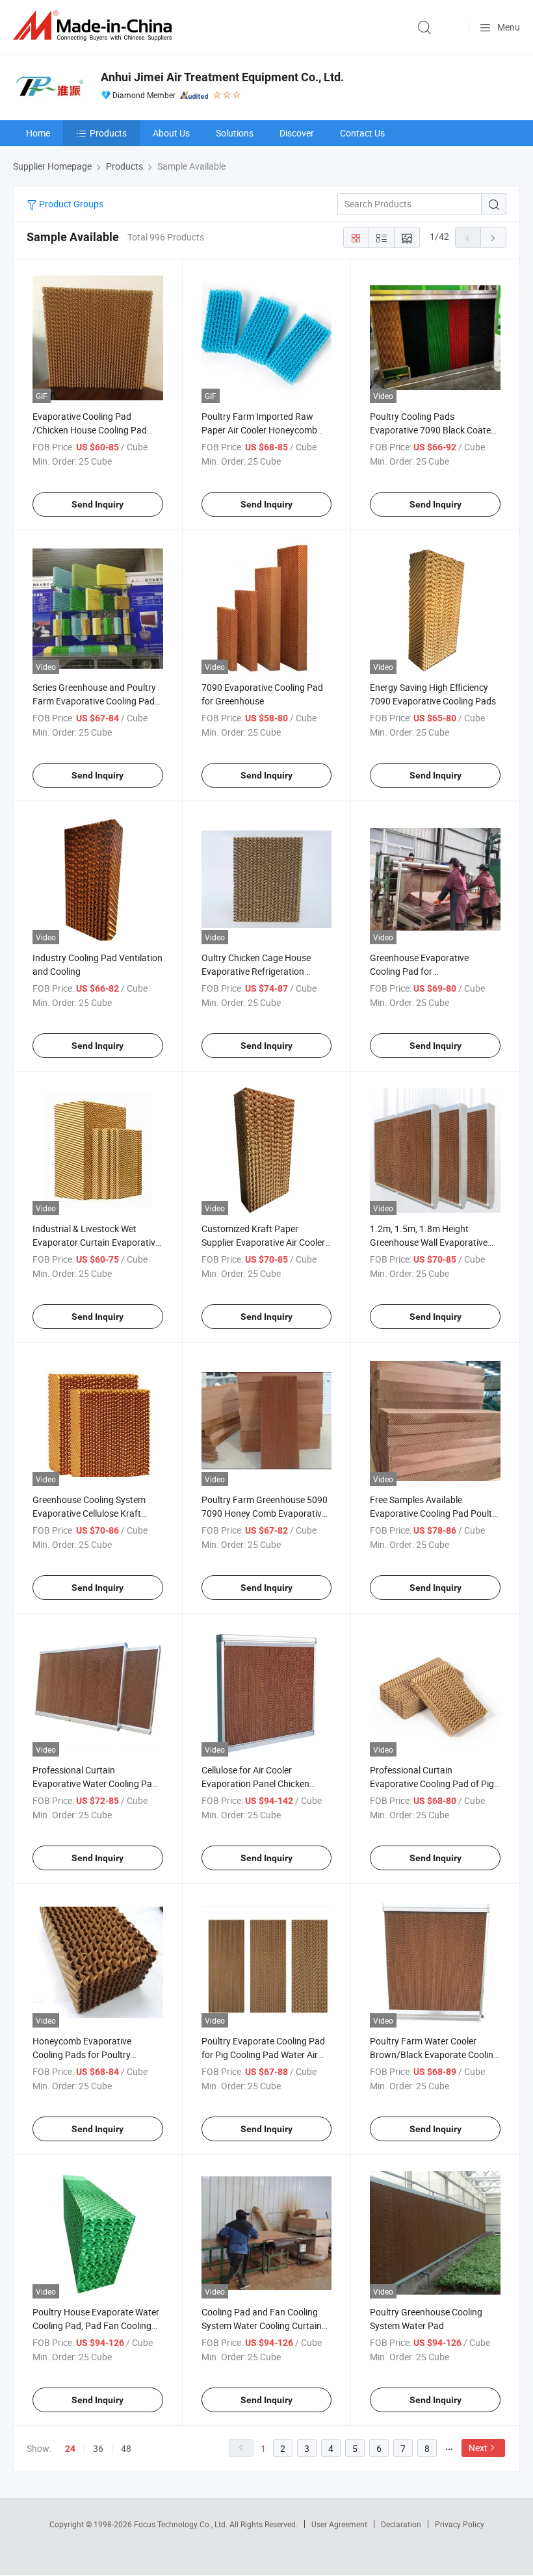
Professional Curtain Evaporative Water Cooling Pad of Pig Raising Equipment (95, 1784)
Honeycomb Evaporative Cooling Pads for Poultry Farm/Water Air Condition (84, 2054)
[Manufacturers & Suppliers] (95, 26)
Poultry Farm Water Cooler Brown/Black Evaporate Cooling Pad (434, 2054)
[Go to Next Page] (493, 237)
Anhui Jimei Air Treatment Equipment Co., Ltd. (222, 77)
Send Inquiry (97, 504)
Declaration (401, 2524)
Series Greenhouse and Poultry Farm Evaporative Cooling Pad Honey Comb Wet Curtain (94, 701)
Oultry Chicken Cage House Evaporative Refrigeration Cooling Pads (256, 971)
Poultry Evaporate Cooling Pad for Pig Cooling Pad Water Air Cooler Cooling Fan (263, 2054)
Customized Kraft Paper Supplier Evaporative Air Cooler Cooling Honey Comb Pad (263, 1242)
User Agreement (339, 2524)
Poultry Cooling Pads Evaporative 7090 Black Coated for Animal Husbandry (433, 430)
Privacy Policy (460, 2524)
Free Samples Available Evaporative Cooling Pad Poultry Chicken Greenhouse (435, 1513)
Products (108, 133)
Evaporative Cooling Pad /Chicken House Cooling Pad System (90, 430)
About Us (171, 133)
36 (98, 2448)
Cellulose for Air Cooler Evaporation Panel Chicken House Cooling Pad (255, 1784)
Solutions (235, 133)
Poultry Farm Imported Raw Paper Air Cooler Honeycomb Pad (259, 430)
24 (70, 2449)
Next (478, 2448)
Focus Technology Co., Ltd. (182, 2524)
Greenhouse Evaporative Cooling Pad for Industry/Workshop (419, 971)
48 (126, 2448)
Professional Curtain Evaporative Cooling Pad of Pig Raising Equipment (432, 1784)
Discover (297, 133)
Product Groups (70, 204)
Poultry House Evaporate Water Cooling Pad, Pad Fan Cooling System (96, 2325)
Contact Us (362, 133)
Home (38, 133)
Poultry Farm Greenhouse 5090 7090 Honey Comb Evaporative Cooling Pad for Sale (265, 1513)
